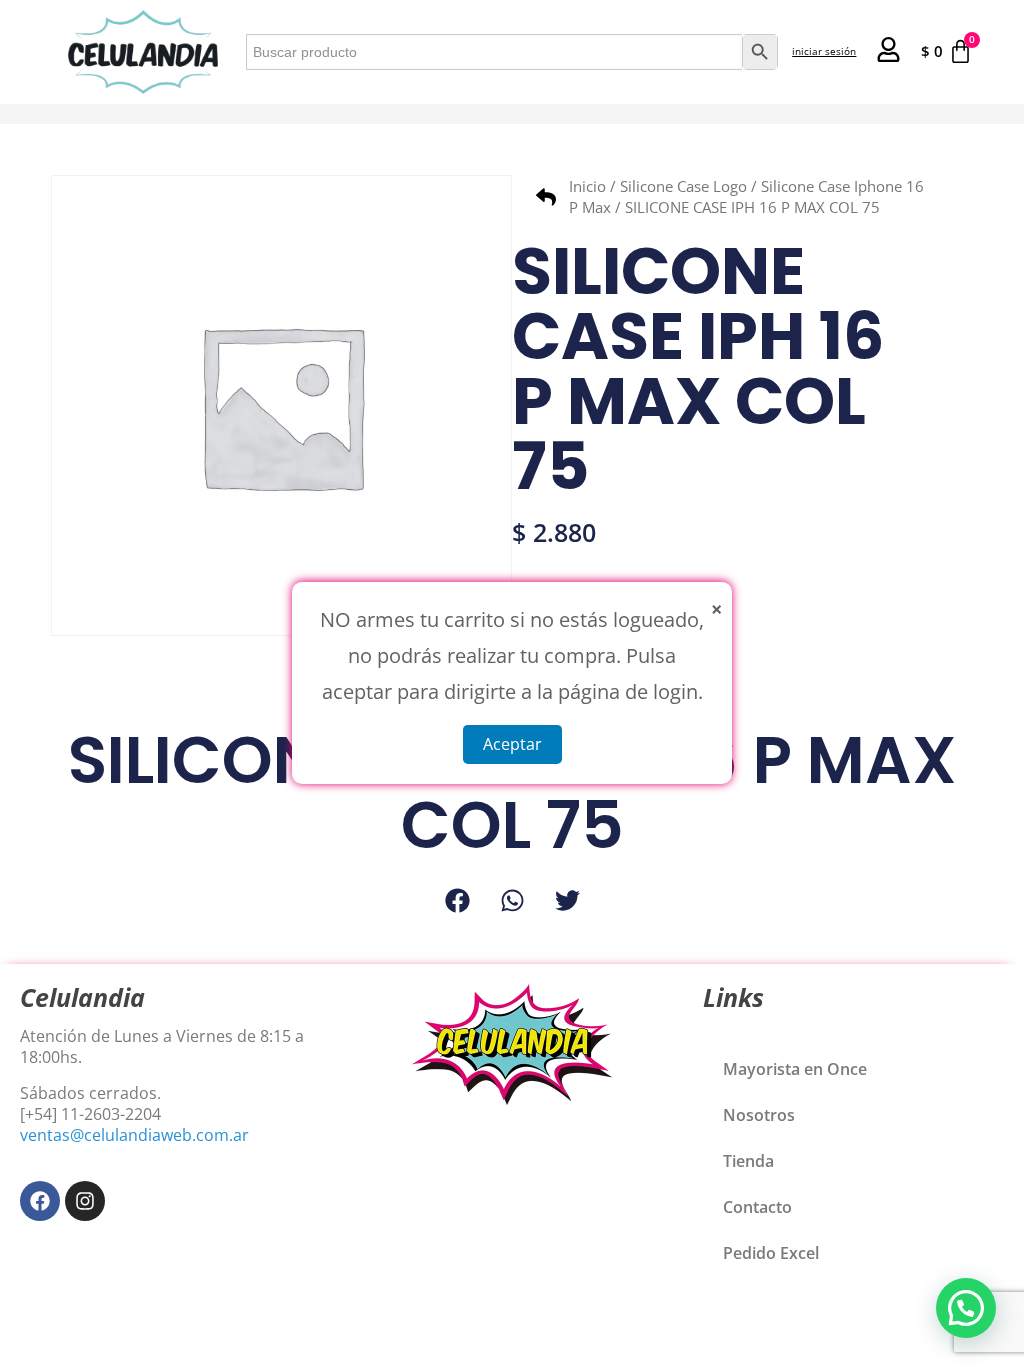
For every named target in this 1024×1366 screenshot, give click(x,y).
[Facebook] (40, 1201)
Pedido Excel (771, 1253)
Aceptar (512, 744)
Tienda (748, 1161)
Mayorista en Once (795, 1069)
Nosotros (759, 1115)
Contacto (757, 1207)
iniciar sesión (824, 51)
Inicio (587, 186)
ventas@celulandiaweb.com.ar (134, 1135)
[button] (457, 900)
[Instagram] (85, 1201)
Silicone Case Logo (683, 186)
